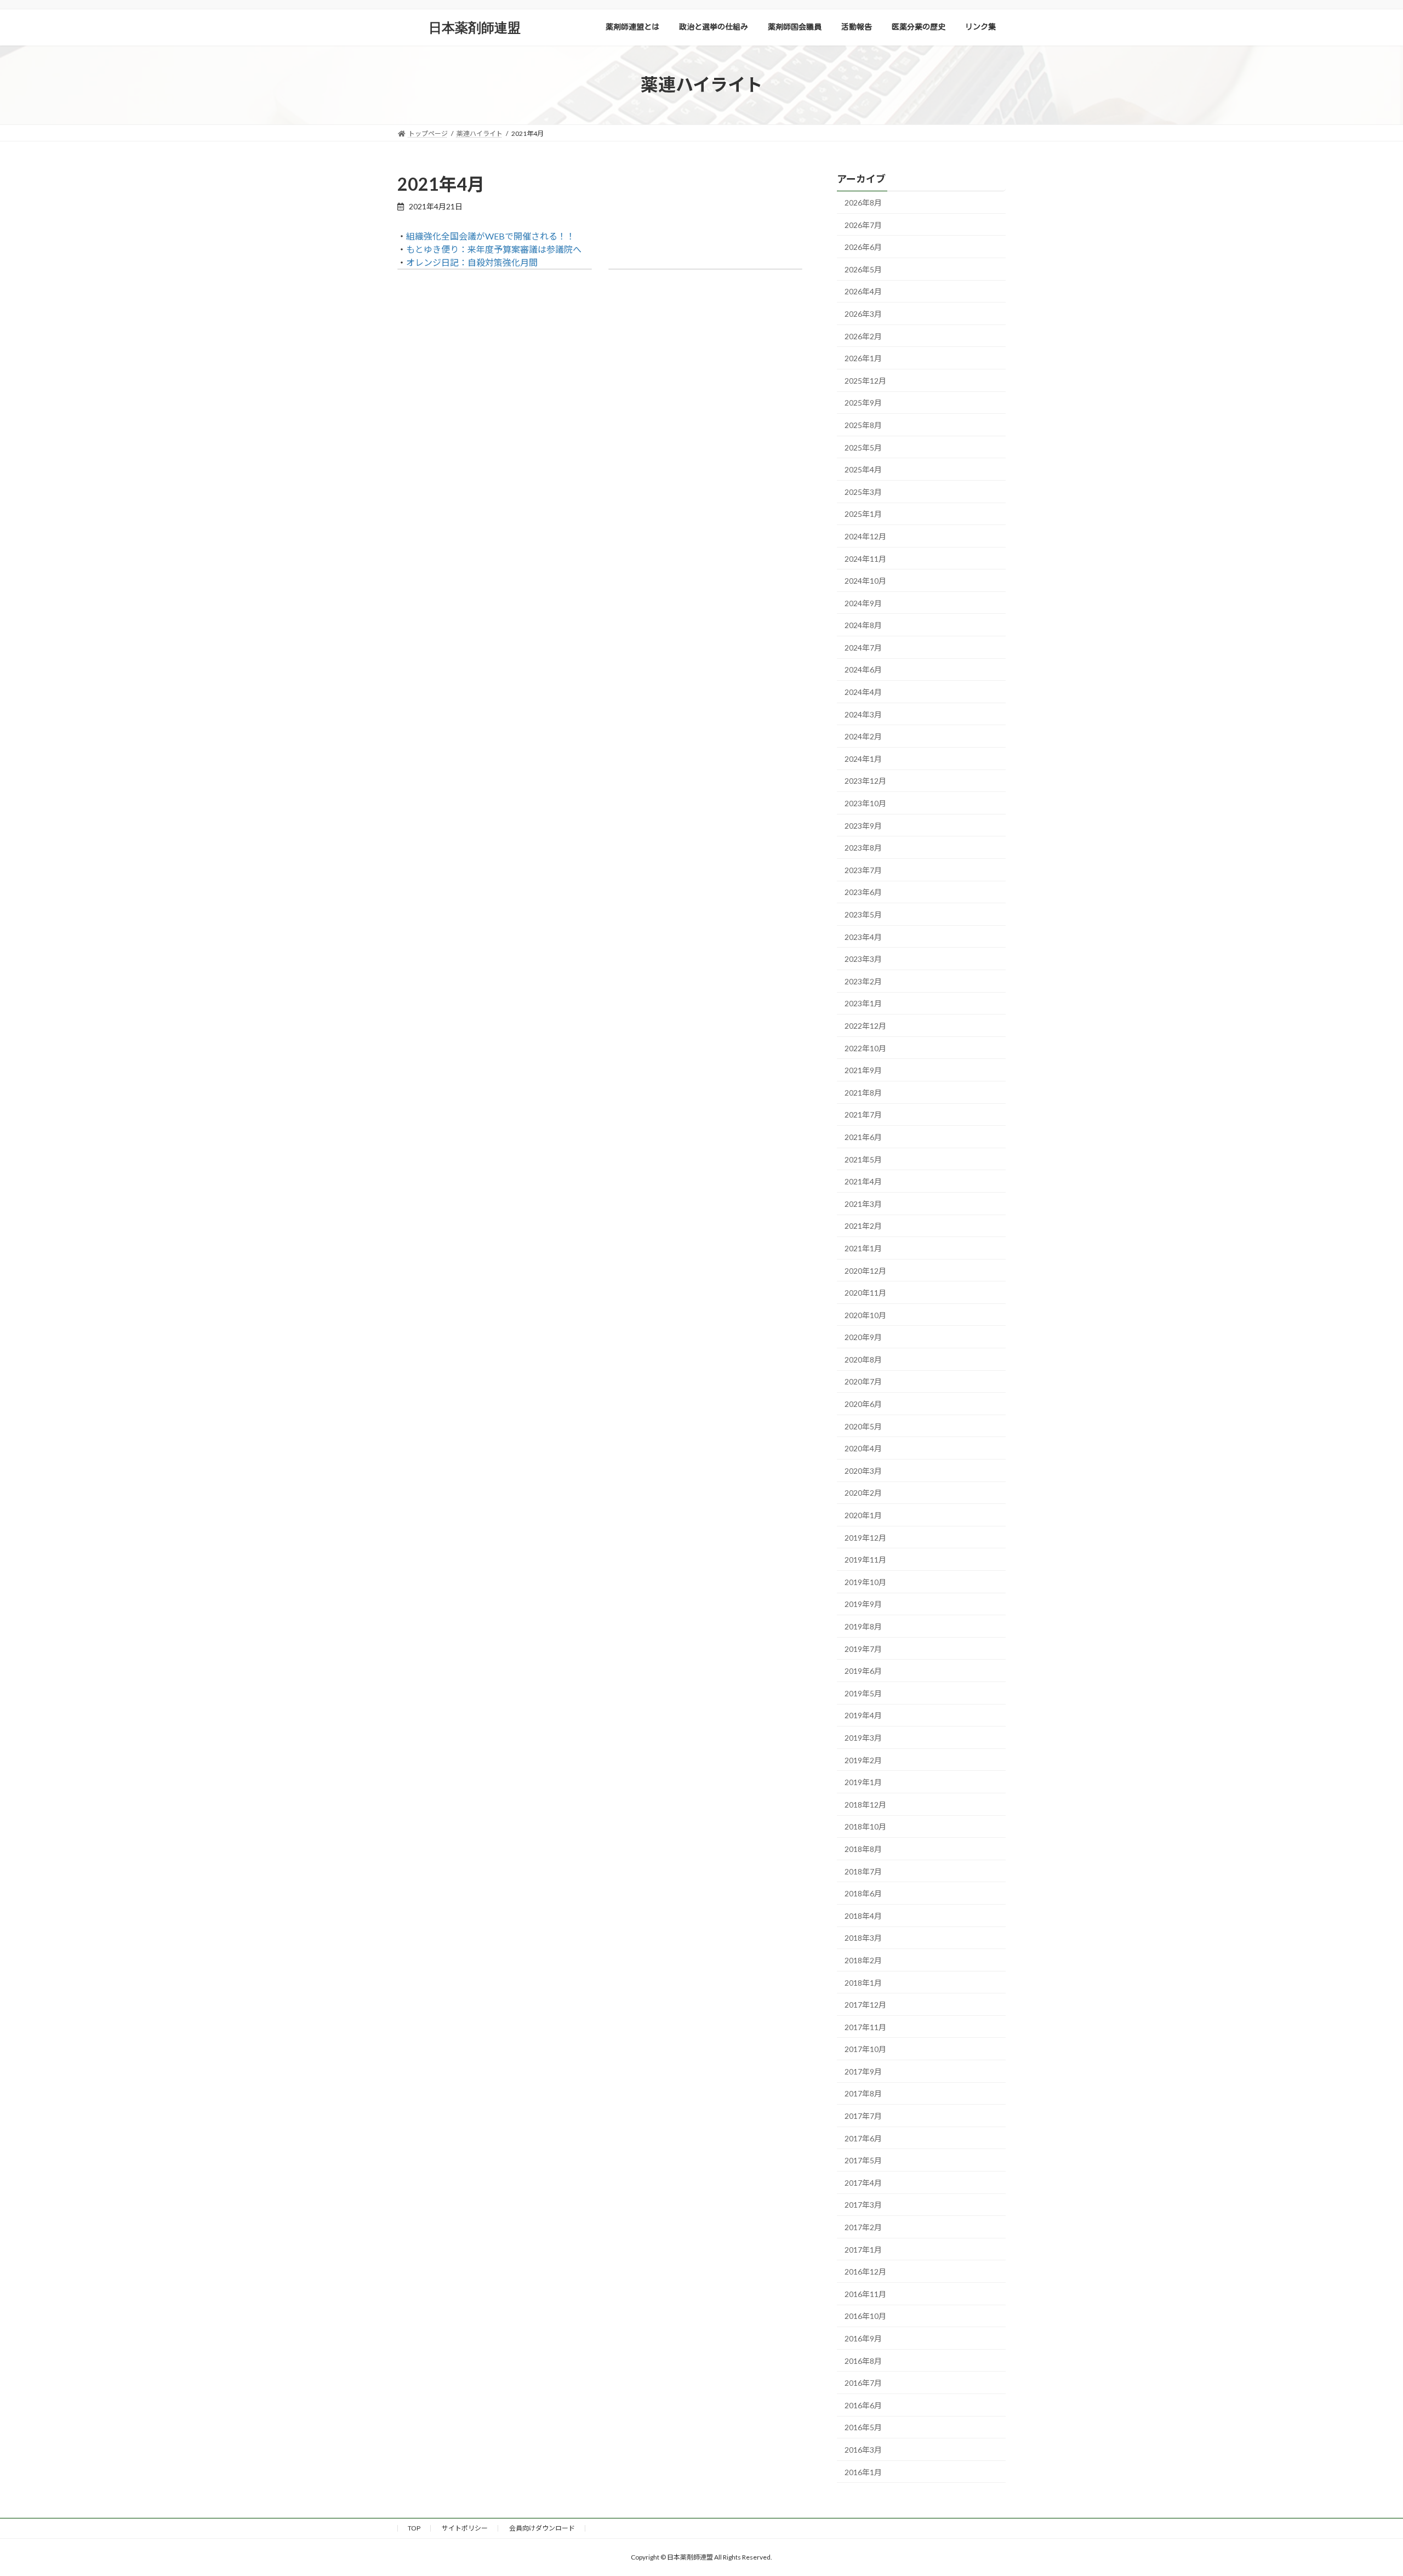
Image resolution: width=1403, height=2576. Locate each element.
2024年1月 (863, 758)
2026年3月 (863, 314)
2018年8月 (863, 1849)
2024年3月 (863, 714)
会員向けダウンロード (542, 2528)
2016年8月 (863, 2360)
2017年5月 (863, 2160)
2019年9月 (863, 1604)
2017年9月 (863, 2071)
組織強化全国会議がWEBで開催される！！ (491, 236)
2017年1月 (863, 2249)
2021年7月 (863, 1115)
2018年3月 (863, 1938)
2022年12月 (865, 1026)
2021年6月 (863, 1137)
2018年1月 (863, 1982)
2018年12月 (865, 1804)
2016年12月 (865, 2272)
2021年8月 (863, 1092)
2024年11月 (865, 558)
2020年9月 (863, 1337)
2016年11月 (865, 2293)
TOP (414, 2528)
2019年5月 (863, 1693)
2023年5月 (863, 914)
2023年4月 (863, 936)
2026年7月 (863, 224)
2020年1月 (863, 1515)
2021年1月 (863, 1248)
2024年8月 (863, 625)
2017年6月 (863, 2138)
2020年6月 (863, 1404)
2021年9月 (863, 1070)
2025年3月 (863, 491)
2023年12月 (865, 781)
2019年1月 (863, 1782)
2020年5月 (863, 1426)
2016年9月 (863, 2338)
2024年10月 (865, 581)
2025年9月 (863, 403)
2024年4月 (863, 692)
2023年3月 (863, 959)
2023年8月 (863, 848)
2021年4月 (863, 1181)
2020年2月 (863, 1493)
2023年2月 (863, 981)
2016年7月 (863, 2383)
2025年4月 (863, 469)
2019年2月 (863, 1760)
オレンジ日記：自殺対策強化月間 (472, 262)
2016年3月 (863, 2450)
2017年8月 (863, 2093)
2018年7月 (863, 1871)
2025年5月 (863, 447)
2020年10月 (865, 1315)
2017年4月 (863, 2182)
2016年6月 (863, 2405)
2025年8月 (863, 425)
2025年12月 (865, 380)
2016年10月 (865, 2316)
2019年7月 (863, 1648)
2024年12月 (865, 536)
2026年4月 (863, 291)
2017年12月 (865, 2005)
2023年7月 (863, 870)
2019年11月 (865, 1560)
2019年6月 (863, 1671)
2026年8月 (863, 203)
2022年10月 (865, 1048)
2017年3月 (863, 2205)
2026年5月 (863, 269)
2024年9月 (863, 603)
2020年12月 (865, 1270)
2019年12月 (865, 1537)
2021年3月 (863, 1203)
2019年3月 (863, 1738)
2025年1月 (863, 514)
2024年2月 (863, 736)
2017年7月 (863, 2116)
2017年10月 (865, 2049)
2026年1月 (863, 358)
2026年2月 (863, 336)
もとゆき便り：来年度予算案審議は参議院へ (494, 249)
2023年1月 (863, 1003)
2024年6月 (863, 669)
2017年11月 (865, 2027)
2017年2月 (863, 2227)
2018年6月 (863, 1893)
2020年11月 (865, 1293)
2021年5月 (863, 1159)
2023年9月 (863, 825)
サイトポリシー (465, 2528)
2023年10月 (865, 803)
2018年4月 (863, 1915)
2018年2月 (863, 1960)
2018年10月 (865, 1826)
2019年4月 (863, 1715)
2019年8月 (863, 1626)
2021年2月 (863, 1226)
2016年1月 (863, 2472)
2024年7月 (863, 647)
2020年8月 (863, 1359)
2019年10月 (865, 1581)
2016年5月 (863, 2427)
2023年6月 (863, 892)
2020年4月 (863, 1448)
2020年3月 (863, 1470)
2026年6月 (863, 247)
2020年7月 (863, 1381)
